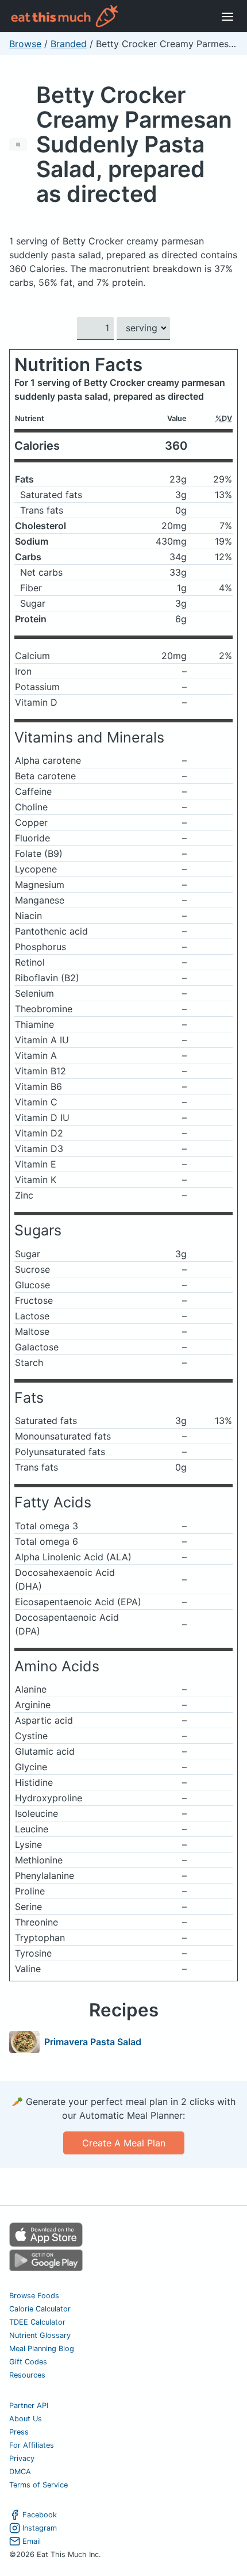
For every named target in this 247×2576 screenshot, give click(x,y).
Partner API (29, 2405)
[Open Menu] (227, 16)
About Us (26, 2419)
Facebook (40, 2515)
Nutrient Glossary (40, 2335)
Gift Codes (28, 2362)
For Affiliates (32, 2445)
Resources (27, 2375)
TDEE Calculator (37, 2322)
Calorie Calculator (40, 2309)
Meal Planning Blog (42, 2349)
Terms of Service (38, 2485)
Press (19, 2432)
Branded (69, 44)
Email (32, 2541)
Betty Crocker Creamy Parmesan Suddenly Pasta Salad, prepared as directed (134, 144)
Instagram (40, 2528)
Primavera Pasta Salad (93, 2042)
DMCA (20, 2472)
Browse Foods (34, 2296)
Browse (25, 44)
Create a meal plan (124, 2143)
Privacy (22, 2458)
